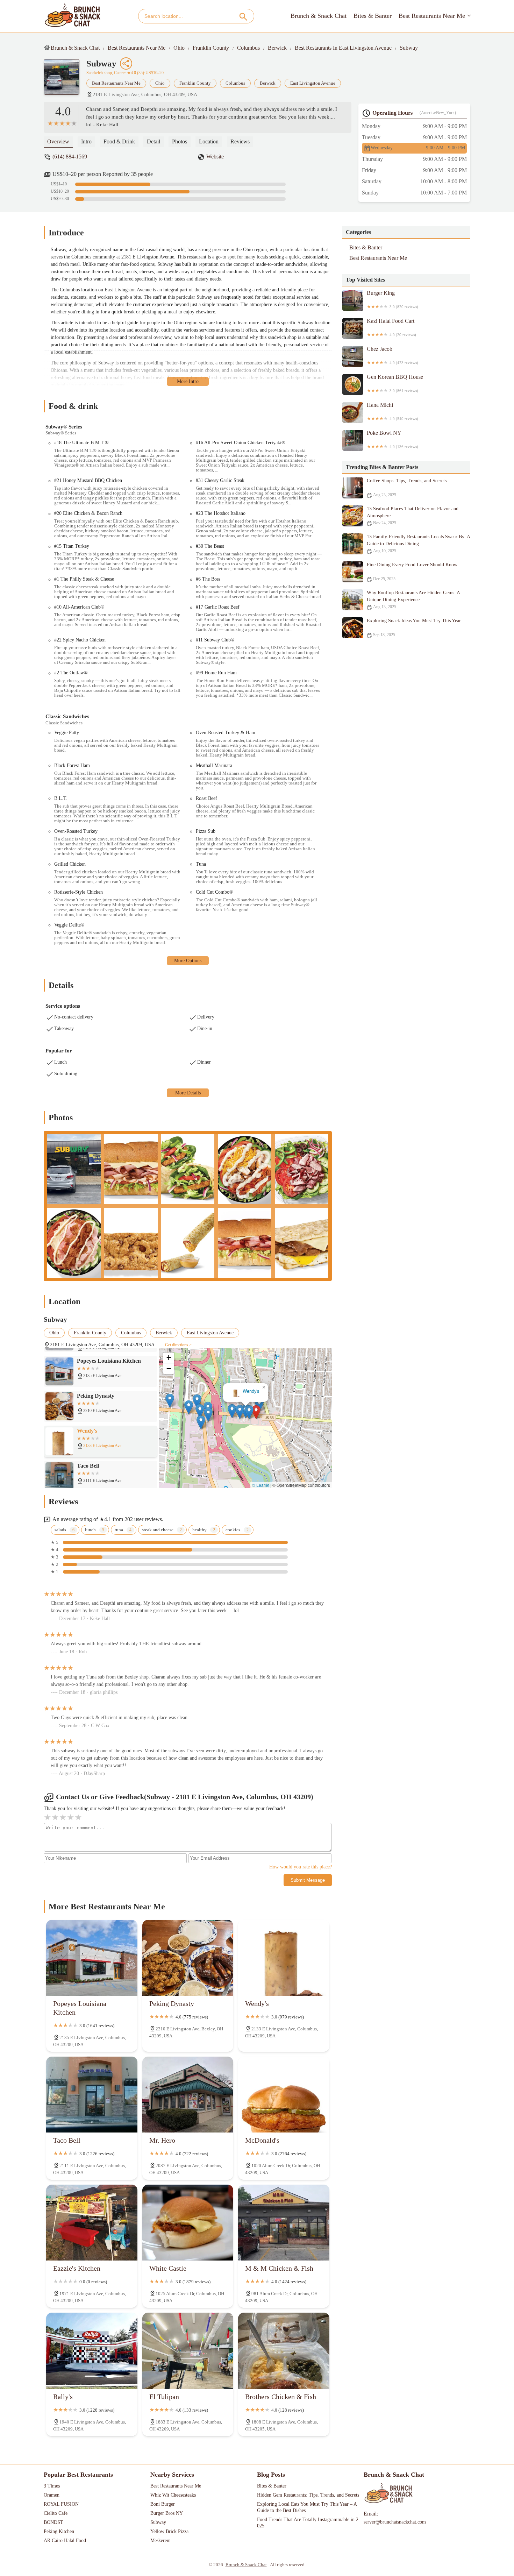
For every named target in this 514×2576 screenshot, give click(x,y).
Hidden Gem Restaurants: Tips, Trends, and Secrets (308, 2495)
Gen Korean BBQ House (395, 383)
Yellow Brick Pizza (169, 2531)
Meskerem (160, 2540)
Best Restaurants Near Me (432, 16)
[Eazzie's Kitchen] (92, 2223)
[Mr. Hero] (188, 2095)
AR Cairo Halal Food (65, 2540)
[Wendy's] (284, 1958)
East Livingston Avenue (313, 83)
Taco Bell (243, 1392)
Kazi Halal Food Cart (391, 327)
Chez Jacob (392, 355)
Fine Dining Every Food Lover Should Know (412, 572)
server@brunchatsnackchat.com (395, 2522)
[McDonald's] (284, 2095)
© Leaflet (261, 1485)
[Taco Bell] (92, 2095)
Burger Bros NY (167, 2513)
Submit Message (308, 1880)
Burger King (392, 299)
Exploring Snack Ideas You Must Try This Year (414, 628)
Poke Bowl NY (392, 439)
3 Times (52, 2486)
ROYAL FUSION (61, 2504)
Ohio (179, 48)
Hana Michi (392, 411)
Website (215, 157)
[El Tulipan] (188, 2351)
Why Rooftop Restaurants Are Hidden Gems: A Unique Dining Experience (413, 600)
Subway (409, 48)
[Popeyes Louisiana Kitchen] (92, 1958)
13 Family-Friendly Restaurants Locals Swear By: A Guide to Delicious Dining (418, 544)
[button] (259, 1412)
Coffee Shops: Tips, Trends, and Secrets (407, 488)
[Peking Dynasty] (188, 1958)
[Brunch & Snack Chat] (73, 16)
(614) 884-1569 (70, 157)
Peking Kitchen (59, 2531)
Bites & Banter (373, 16)
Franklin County (211, 48)
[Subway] (65, 80)
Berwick (277, 48)
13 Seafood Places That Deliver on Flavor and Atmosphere (413, 516)
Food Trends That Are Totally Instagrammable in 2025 (308, 2523)
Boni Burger (163, 2504)
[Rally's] (92, 2351)
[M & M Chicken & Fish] (284, 2223)
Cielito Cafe (56, 2513)
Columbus (248, 48)
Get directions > (178, 1345)
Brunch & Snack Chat (319, 16)
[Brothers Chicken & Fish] (284, 2351)
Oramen (52, 2495)
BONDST (53, 2522)
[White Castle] (188, 2223)
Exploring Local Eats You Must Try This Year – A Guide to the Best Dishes (308, 2507)
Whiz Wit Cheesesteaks (173, 2495)
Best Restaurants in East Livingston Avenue (343, 48)
